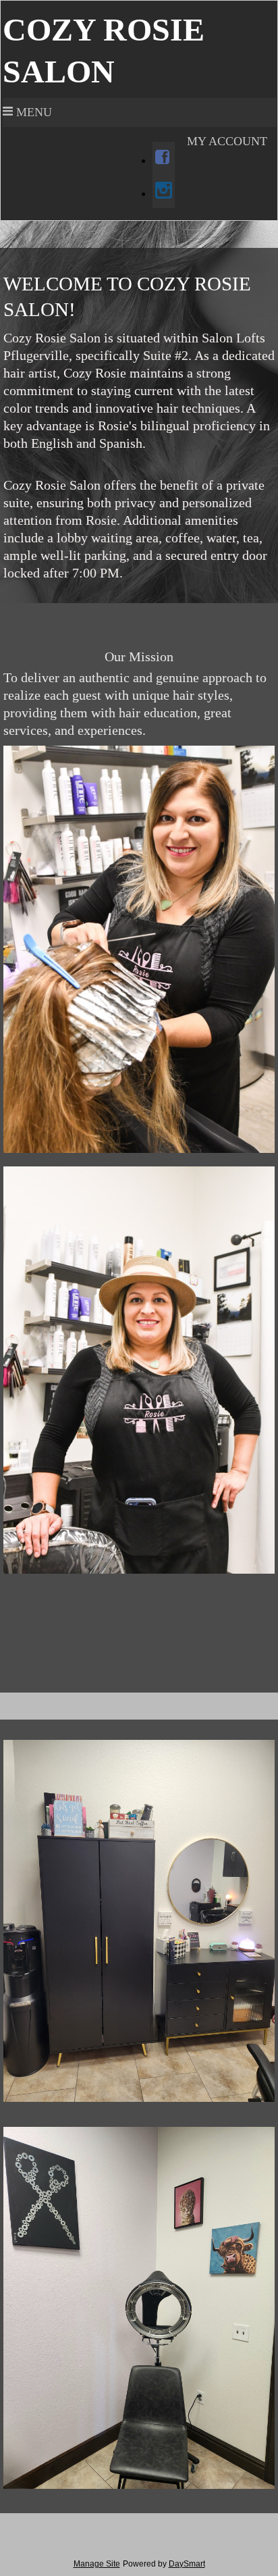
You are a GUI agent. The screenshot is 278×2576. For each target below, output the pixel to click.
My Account (227, 141)
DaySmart (187, 2564)
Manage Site (97, 2564)
